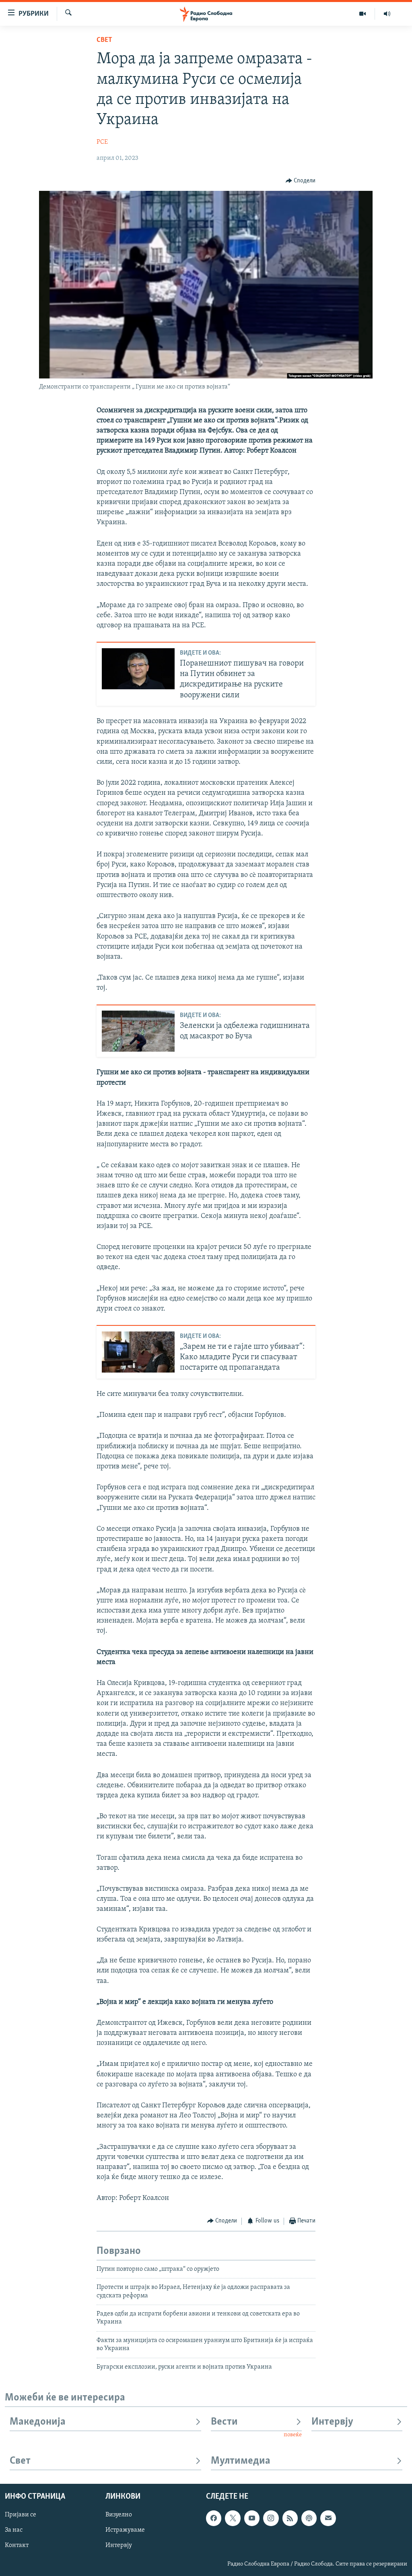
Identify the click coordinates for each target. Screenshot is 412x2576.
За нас (14, 2531)
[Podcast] (309, 2518)
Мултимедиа (241, 2461)
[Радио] (387, 14)
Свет (104, 40)
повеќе (293, 2435)
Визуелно (119, 2515)
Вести (224, 2422)
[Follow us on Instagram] (271, 2518)
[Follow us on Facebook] (214, 2518)
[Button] (301, 181)
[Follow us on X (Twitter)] (233, 2518)
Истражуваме (125, 2531)
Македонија (38, 2422)
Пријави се (21, 2515)
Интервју (332, 2422)
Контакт (17, 2546)
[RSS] (290, 2518)
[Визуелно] (363, 14)
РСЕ (102, 142)
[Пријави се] (328, 2518)
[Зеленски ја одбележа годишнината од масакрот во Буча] (138, 1031)
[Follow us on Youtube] (252, 2518)
